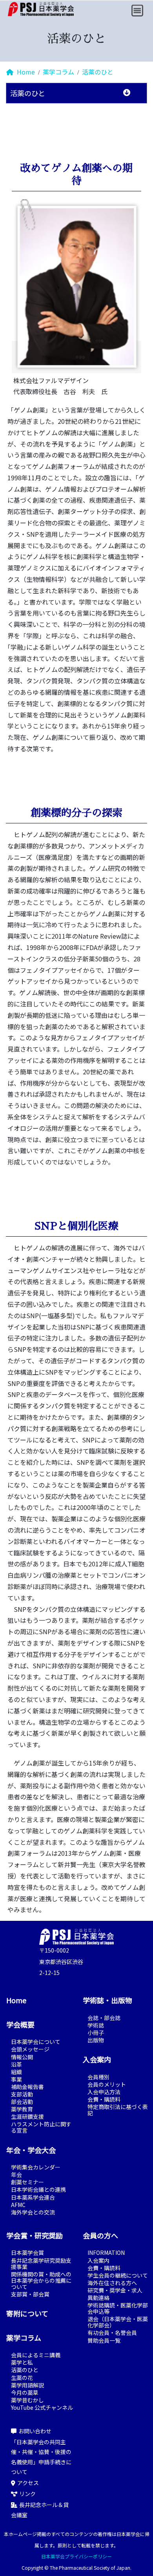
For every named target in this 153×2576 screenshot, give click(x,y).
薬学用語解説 (27, 2385)
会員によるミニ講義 (36, 2355)
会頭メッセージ (30, 2049)
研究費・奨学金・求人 (115, 2290)
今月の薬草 (25, 2393)
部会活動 (22, 2102)
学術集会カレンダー (36, 2167)
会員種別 (98, 2077)
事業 (16, 2079)
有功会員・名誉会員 (112, 2333)
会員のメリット (107, 2084)
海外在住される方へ (112, 2283)
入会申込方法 (104, 2092)
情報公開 (22, 2057)
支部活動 (22, 2094)
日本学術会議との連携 (38, 2189)
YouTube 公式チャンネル (42, 2407)
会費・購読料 (104, 2099)
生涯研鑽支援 (27, 2116)
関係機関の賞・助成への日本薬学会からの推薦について (41, 2280)
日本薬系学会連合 (33, 2197)
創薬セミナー (27, 2182)
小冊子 (96, 2033)
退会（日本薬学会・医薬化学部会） (118, 2322)
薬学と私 (22, 2362)
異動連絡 (98, 2298)
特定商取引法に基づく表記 (118, 2110)
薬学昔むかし (27, 2400)
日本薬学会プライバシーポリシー (76, 2556)
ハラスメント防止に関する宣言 (41, 2127)
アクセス (28, 2483)
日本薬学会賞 (27, 2253)
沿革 (16, 2064)
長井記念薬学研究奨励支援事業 (41, 2264)
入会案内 (97, 2059)
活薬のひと (98, 72)
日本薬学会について (36, 2042)
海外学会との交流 (33, 2212)
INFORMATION (106, 2253)
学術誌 (96, 2025)
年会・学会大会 (31, 2150)
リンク (27, 2494)
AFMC (18, 2205)
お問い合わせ (35, 2431)
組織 (16, 2072)
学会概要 (20, 2024)
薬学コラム (58, 72)
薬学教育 (22, 2109)
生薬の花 (22, 2378)
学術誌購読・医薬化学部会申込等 (118, 2308)
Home (25, 72)
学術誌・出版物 (107, 2000)
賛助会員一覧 (104, 2340)
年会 (16, 2175)
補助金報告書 (27, 2087)
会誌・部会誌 (104, 2018)
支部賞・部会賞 (30, 2294)
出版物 (96, 2040)
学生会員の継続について (118, 2275)
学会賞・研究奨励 (35, 2235)
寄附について (27, 2313)
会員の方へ (100, 2235)
